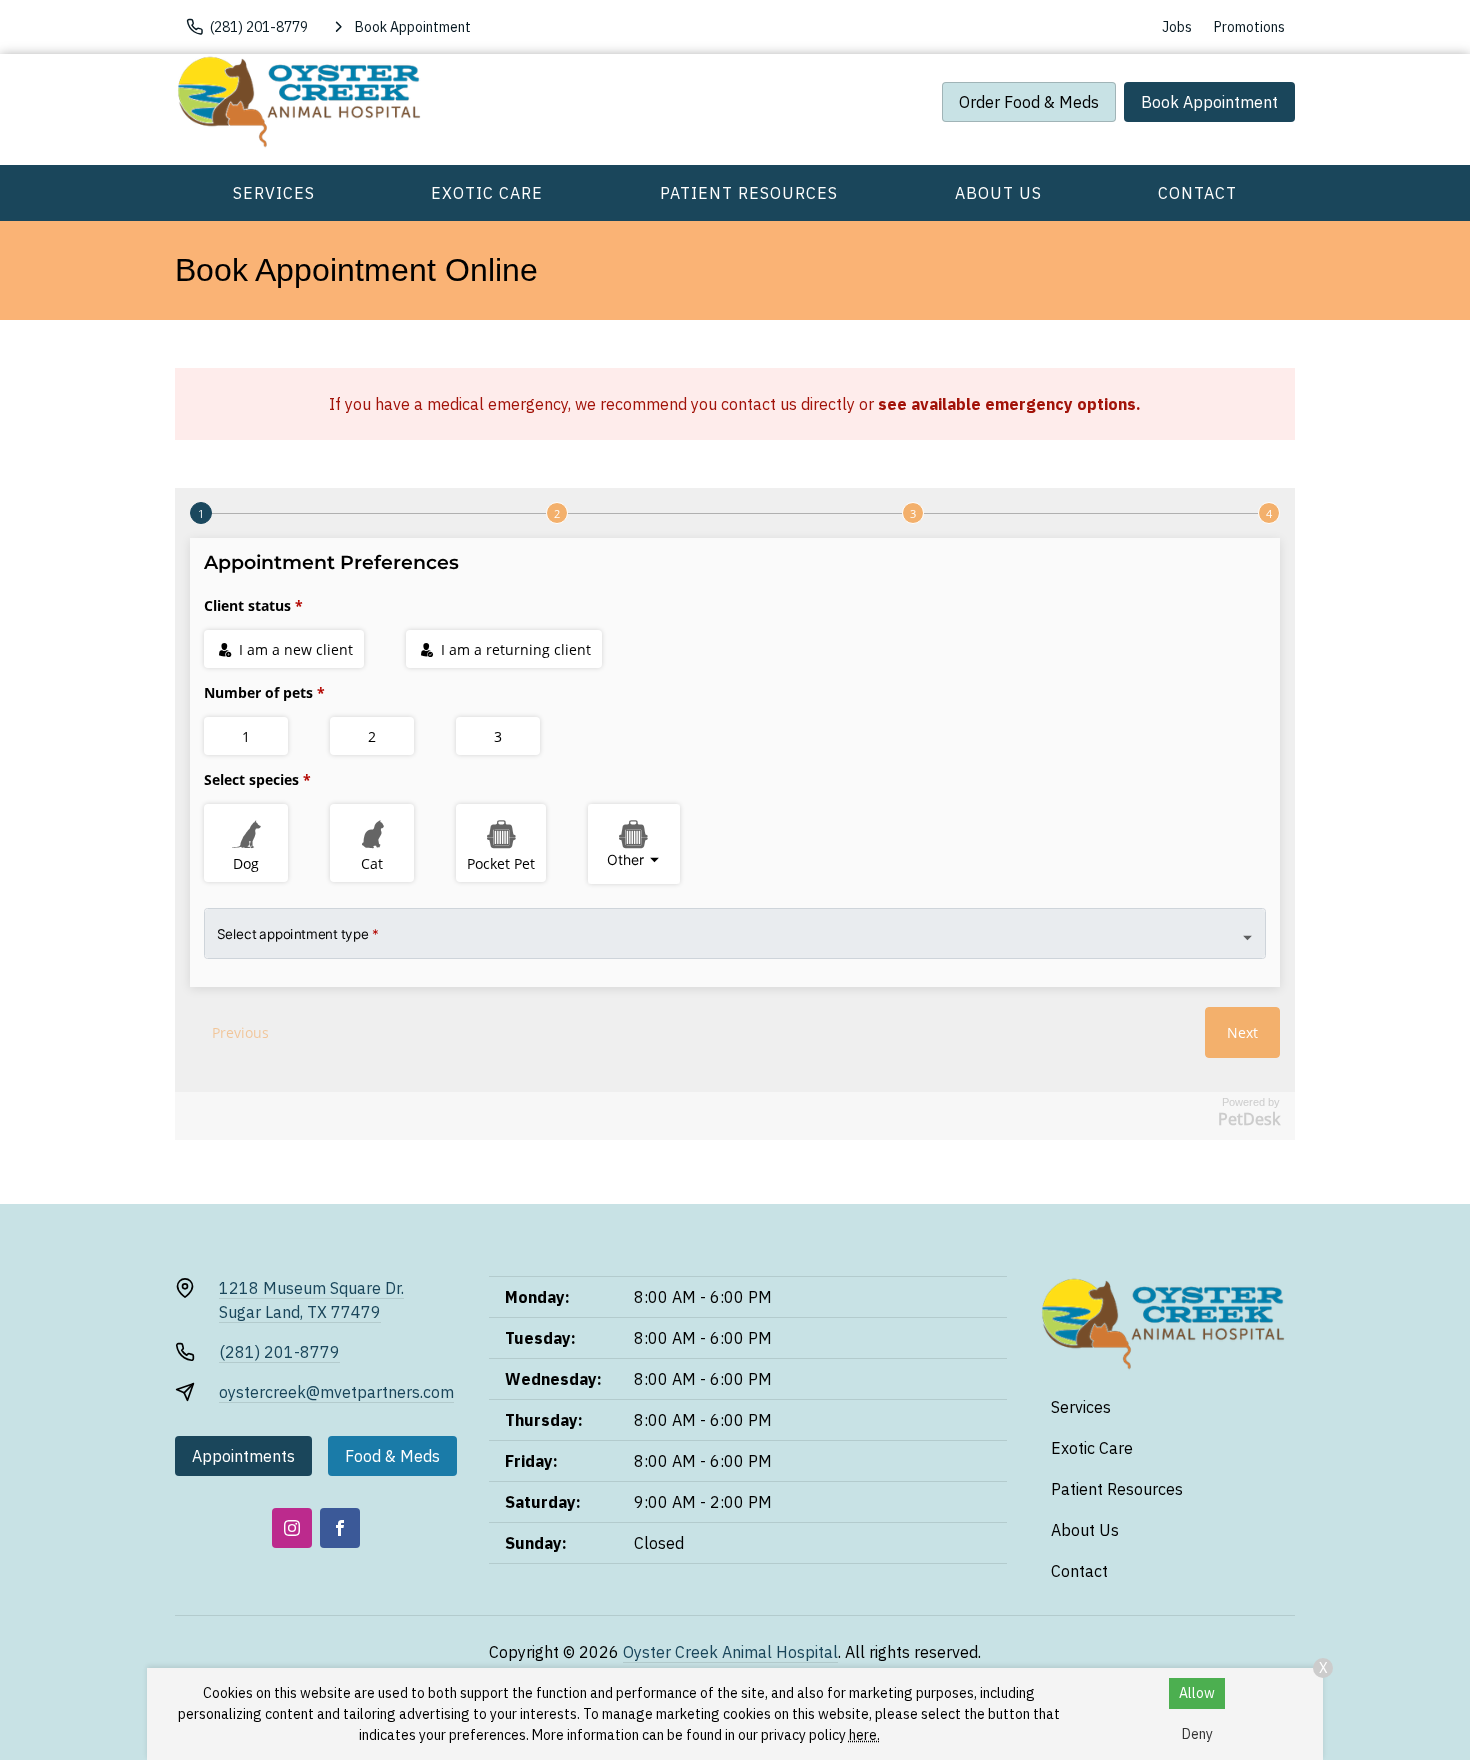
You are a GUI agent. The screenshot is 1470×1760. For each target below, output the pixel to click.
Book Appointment (1209, 102)
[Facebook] (340, 1528)
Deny (1197, 1734)
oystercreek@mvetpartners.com (336, 1392)
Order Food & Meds (1029, 102)
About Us (998, 193)
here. (864, 1735)
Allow (1197, 1693)
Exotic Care (487, 193)
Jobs (1177, 27)
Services (274, 193)
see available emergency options (1007, 404)
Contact (1197, 193)
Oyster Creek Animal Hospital (730, 1652)
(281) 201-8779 (279, 1352)
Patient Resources (749, 193)
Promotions (1249, 27)
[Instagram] (292, 1528)
